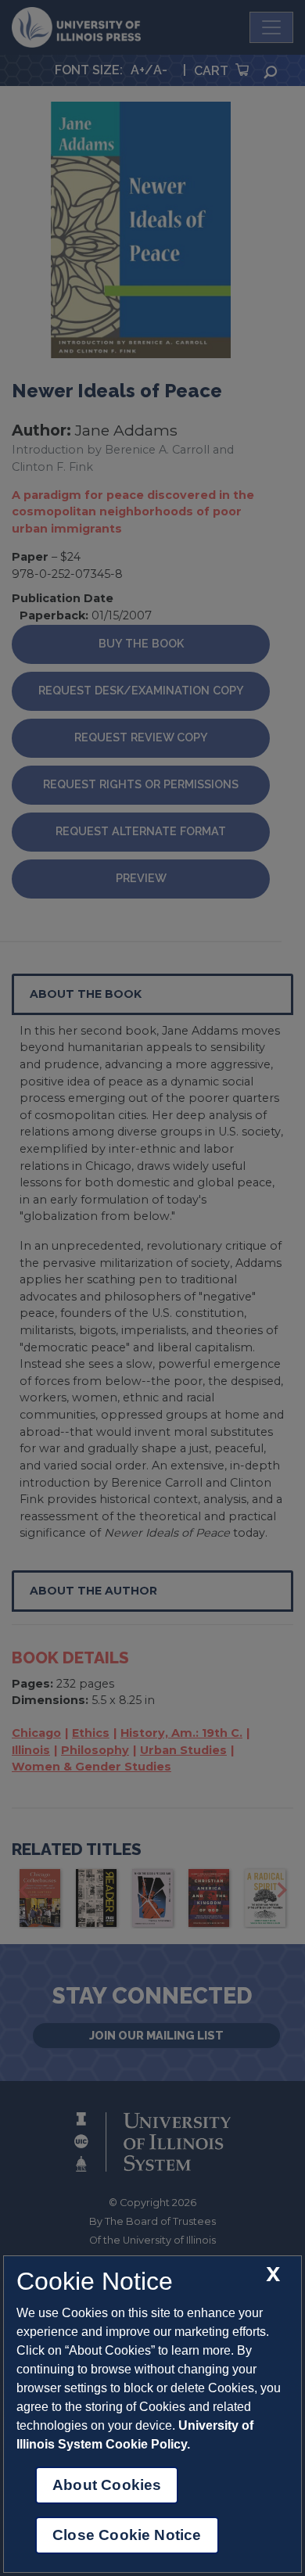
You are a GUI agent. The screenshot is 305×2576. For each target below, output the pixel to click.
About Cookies (107, 2485)
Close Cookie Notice (127, 2535)
